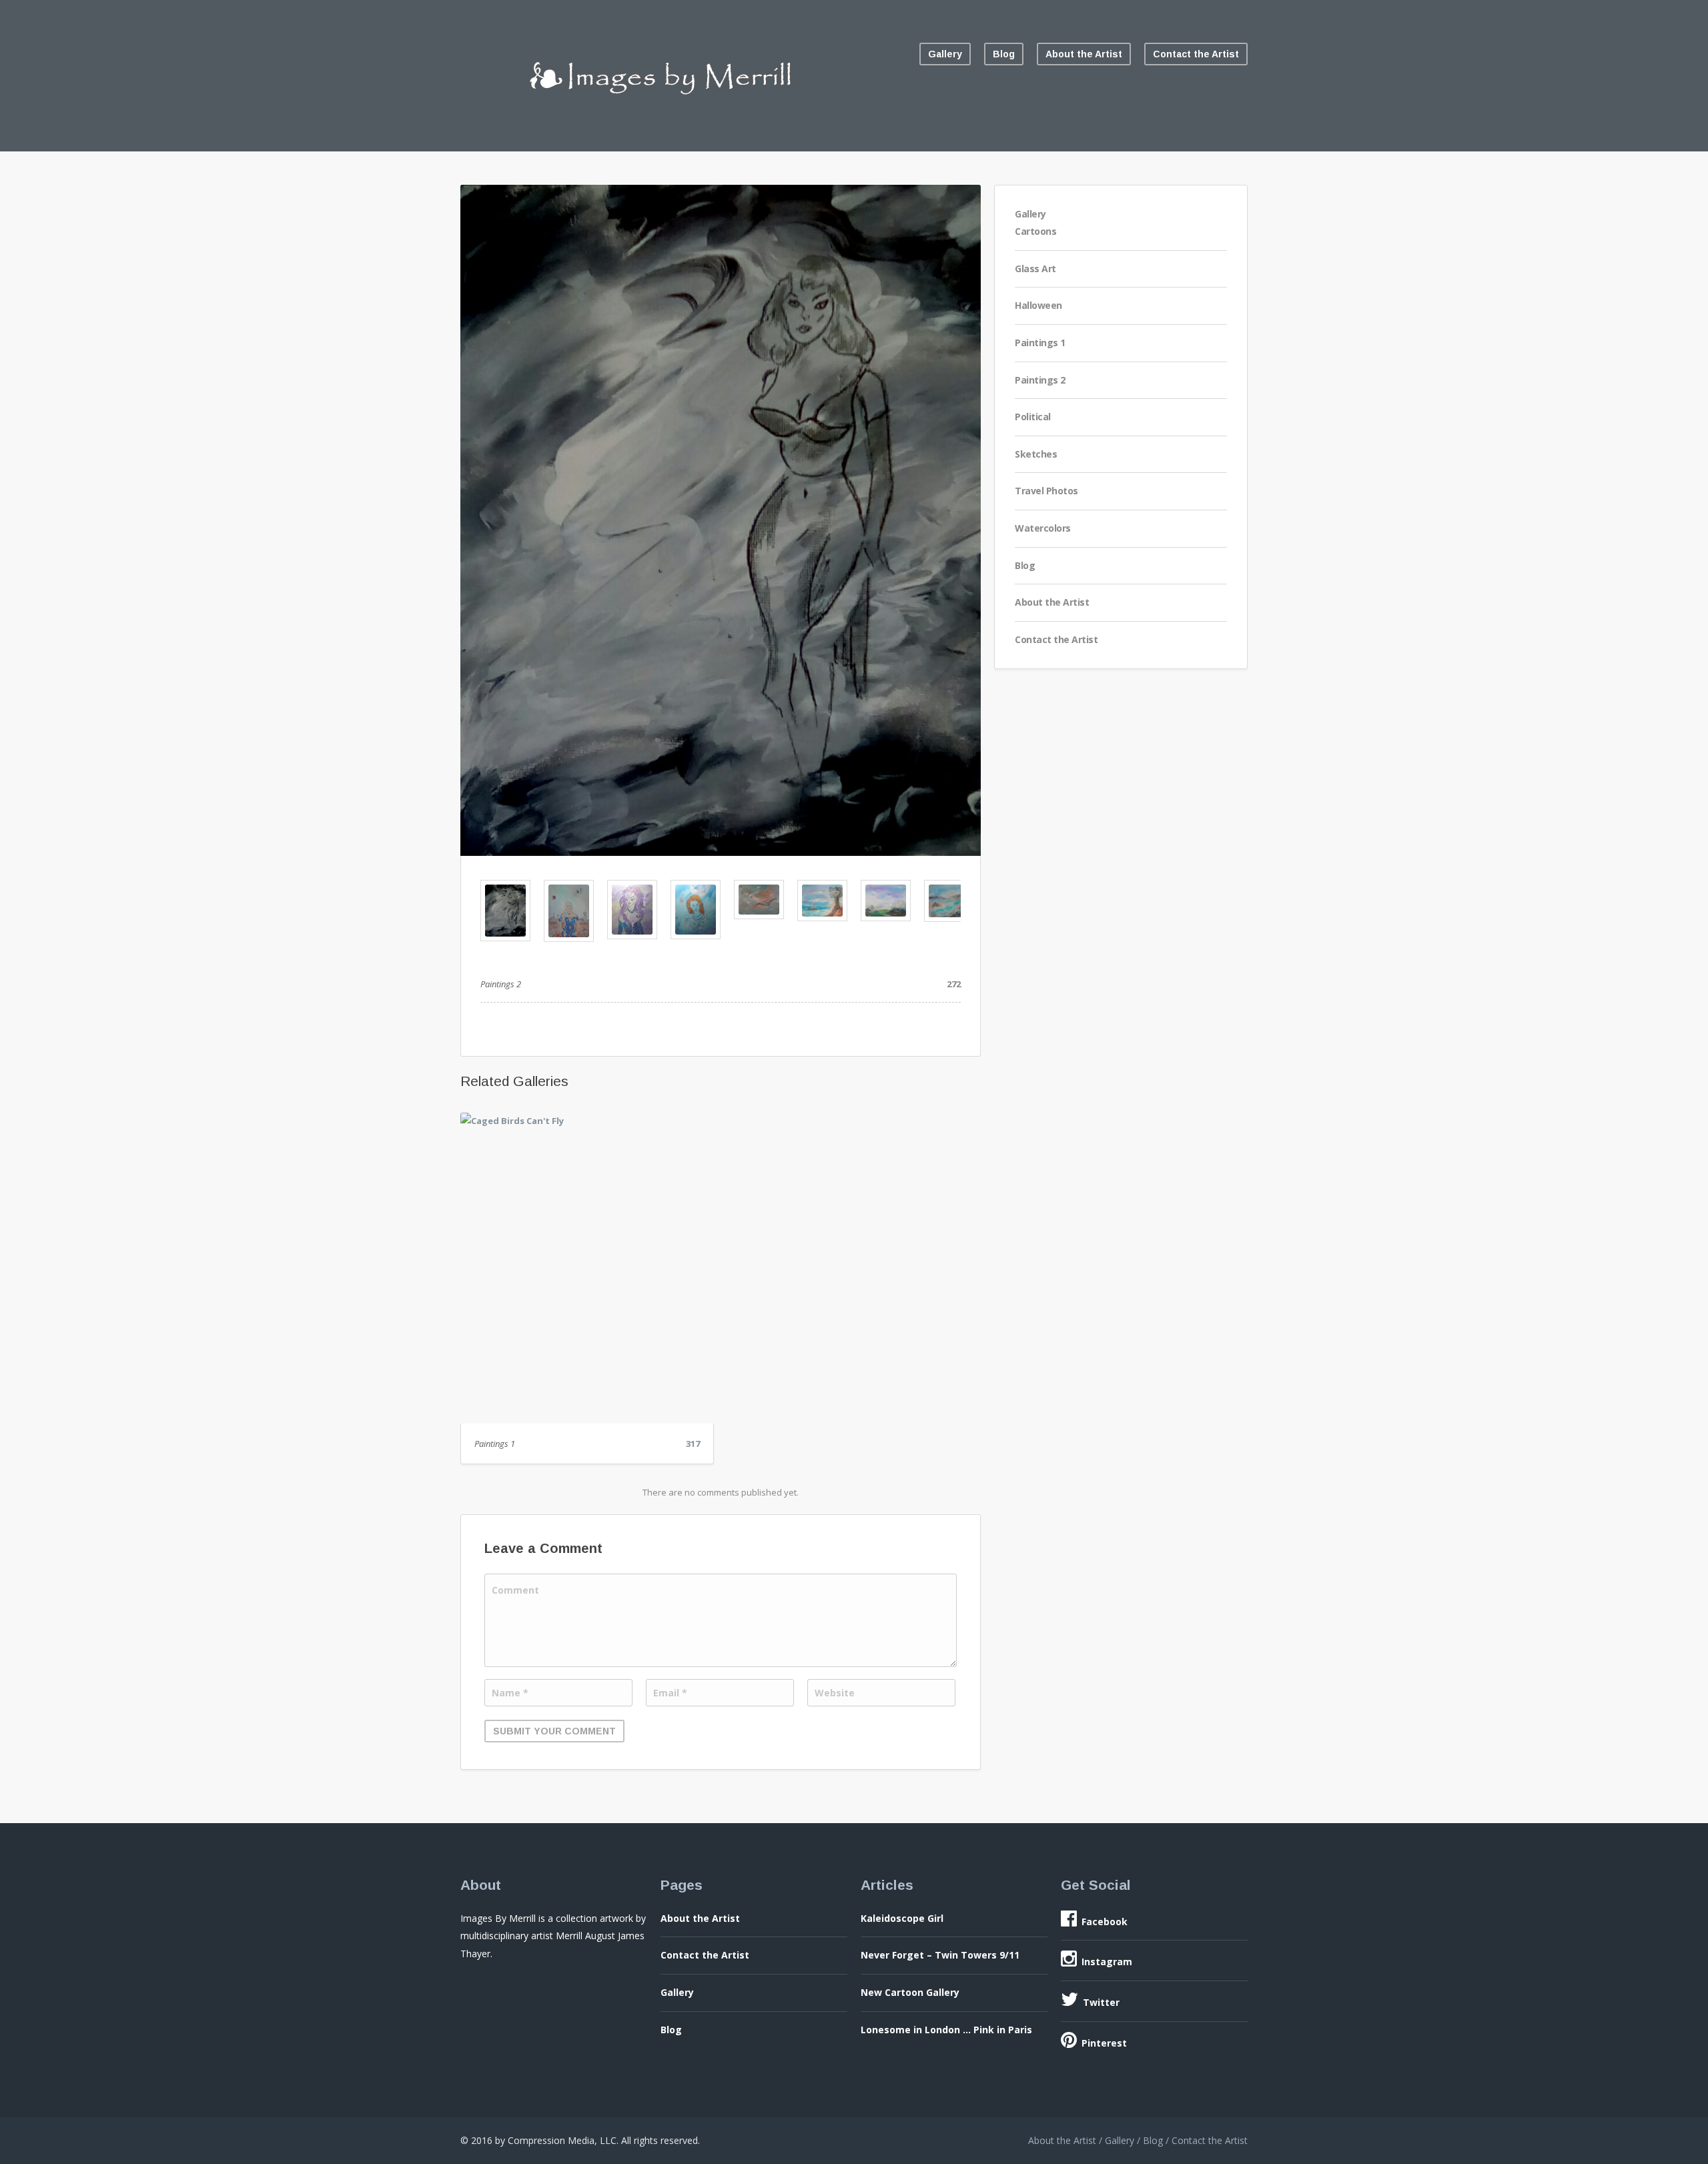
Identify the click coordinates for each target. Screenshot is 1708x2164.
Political (1033, 417)
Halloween (1038, 305)
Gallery (945, 54)
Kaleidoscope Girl (902, 1918)
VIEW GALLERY (587, 1275)
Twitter (1101, 2002)
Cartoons (1035, 231)
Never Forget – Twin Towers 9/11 (940, 1955)
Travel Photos (1046, 491)
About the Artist (1084, 54)
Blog (1004, 54)
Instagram (1107, 1962)
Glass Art (1035, 268)
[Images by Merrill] (661, 107)
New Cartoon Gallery (910, 1992)
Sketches (1036, 454)
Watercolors (1043, 528)
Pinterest (1104, 2043)
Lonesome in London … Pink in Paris (946, 2030)
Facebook (1105, 1922)
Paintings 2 (1040, 380)
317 (693, 1444)
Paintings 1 (495, 1444)
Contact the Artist (1196, 54)
